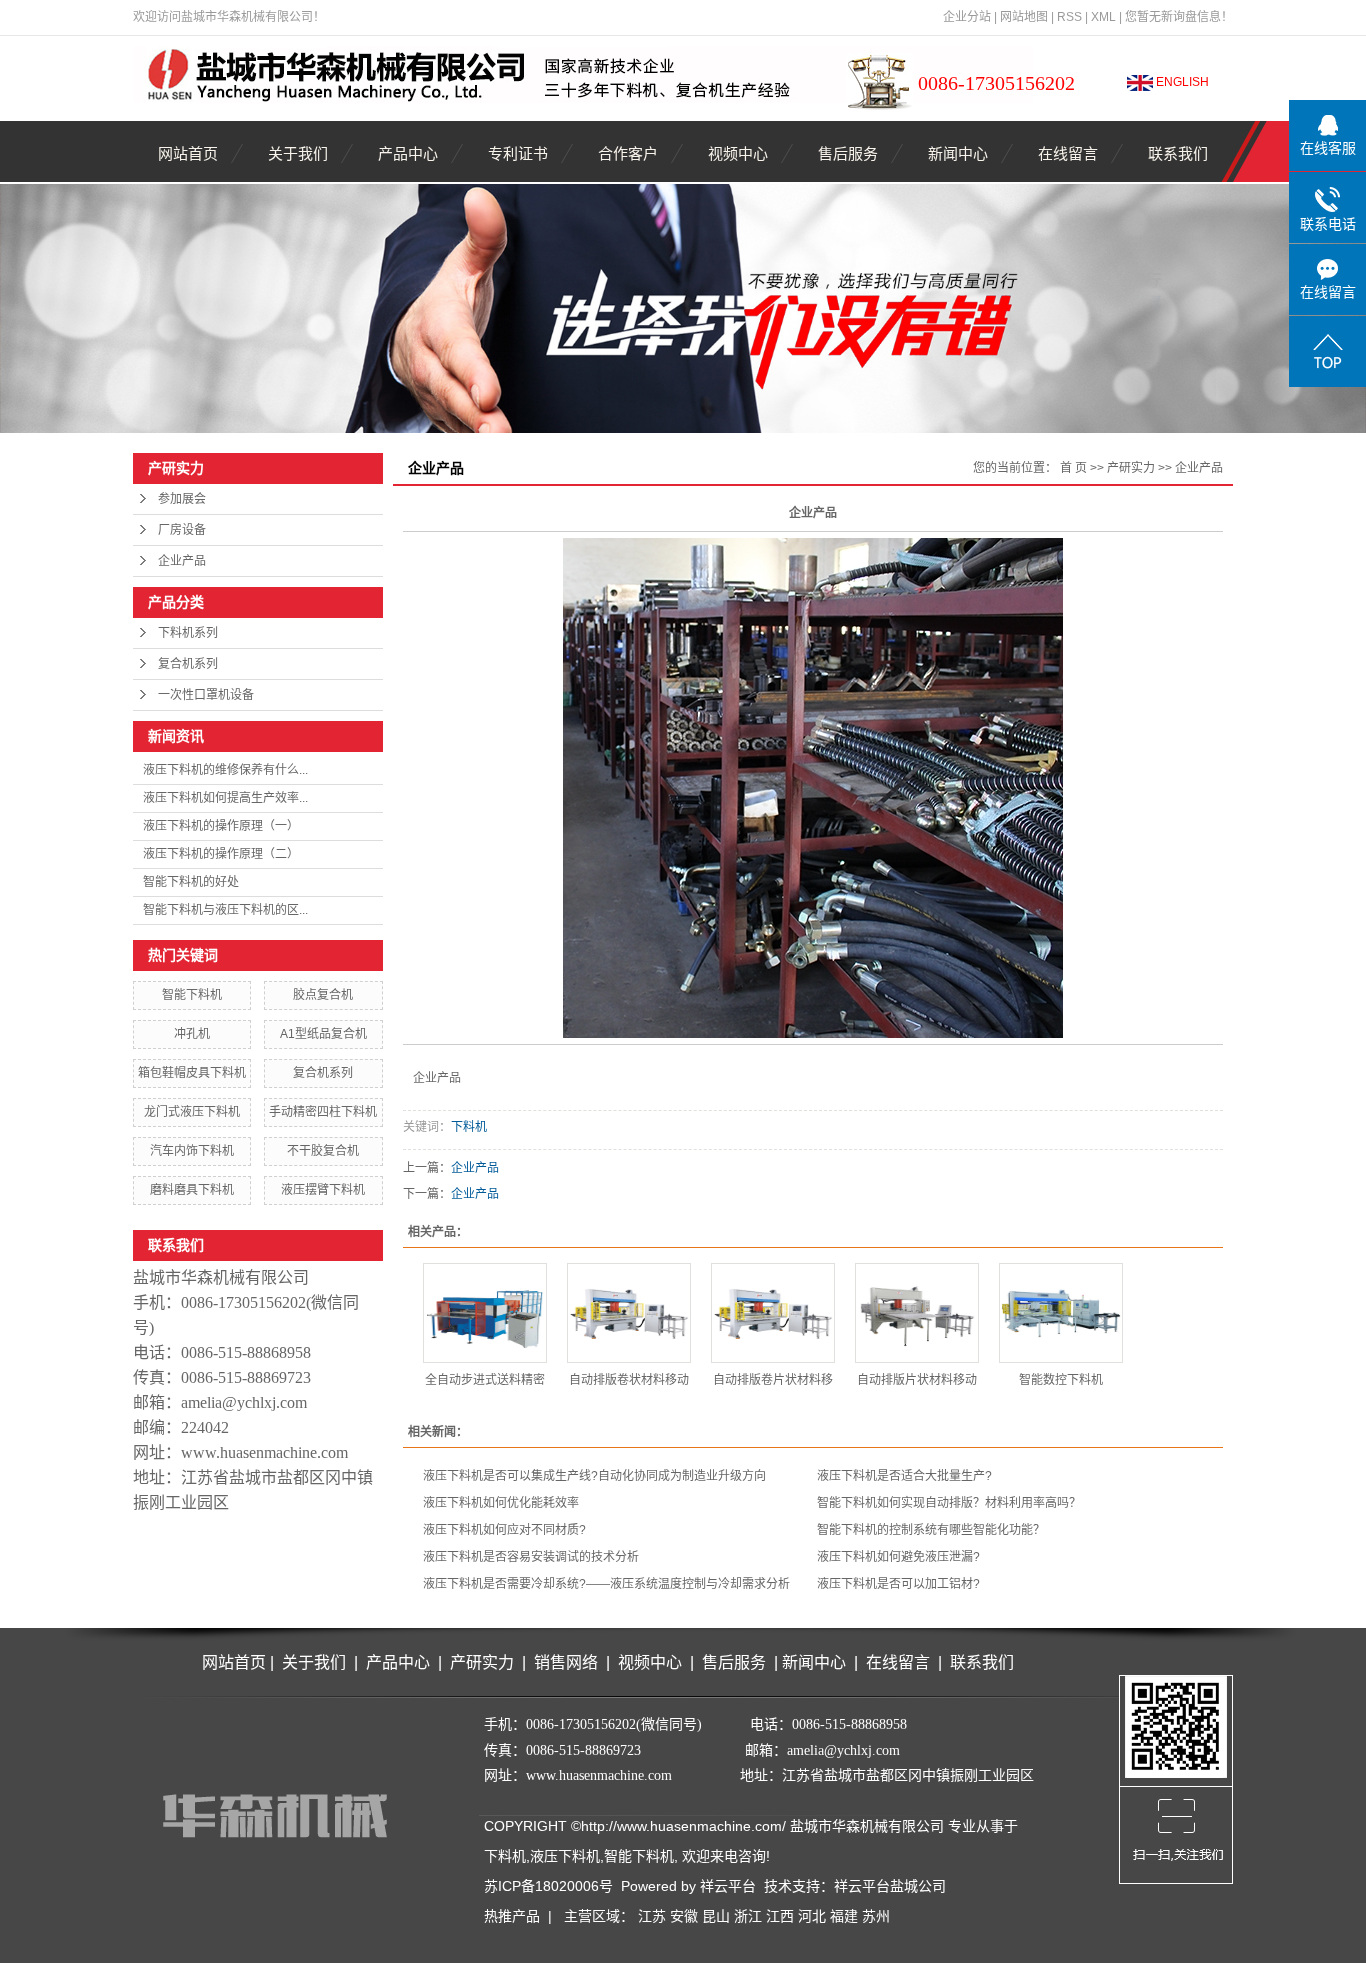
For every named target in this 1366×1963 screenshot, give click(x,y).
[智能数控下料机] (1061, 1313)
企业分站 (967, 17)
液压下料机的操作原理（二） (221, 854)
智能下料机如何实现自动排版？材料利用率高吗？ (949, 1503)
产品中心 (408, 153)
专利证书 (518, 153)
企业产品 (182, 561)
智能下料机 (192, 995)
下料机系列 (188, 633)
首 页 (1073, 468)
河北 (812, 1916)
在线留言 (1068, 153)
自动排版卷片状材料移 (773, 1380)
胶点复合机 (323, 995)
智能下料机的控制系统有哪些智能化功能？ (931, 1530)
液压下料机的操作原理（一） (221, 826)
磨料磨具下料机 (192, 1190)
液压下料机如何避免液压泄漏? (898, 1557)
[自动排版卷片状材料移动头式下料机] (773, 1313)
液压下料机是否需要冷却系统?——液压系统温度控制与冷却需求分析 (606, 1584)
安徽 (684, 1916)
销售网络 (566, 1662)
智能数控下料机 (1061, 1380)
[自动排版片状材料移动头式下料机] (917, 1313)
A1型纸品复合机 (323, 1034)
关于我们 (298, 153)
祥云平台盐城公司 (890, 1886)
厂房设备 (182, 530)
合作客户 (628, 153)
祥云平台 (728, 1886)
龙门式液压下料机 (192, 1112)
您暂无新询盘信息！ (1179, 17)
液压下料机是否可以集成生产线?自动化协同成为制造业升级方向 (594, 1476)
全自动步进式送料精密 (485, 1380)
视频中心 (738, 153)
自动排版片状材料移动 (917, 1380)
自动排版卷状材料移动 (629, 1380)
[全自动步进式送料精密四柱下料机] (485, 1313)
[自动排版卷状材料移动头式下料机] (629, 1313)
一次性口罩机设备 (206, 695)
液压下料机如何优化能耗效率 (501, 1503)
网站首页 (188, 153)
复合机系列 (188, 664)
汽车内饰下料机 (192, 1151)
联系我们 (1178, 153)
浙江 (748, 1916)
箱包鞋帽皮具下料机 (192, 1073)
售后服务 (848, 153)
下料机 (469, 1127)
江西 (780, 1916)
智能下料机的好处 (191, 882)
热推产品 (512, 1916)
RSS (1069, 17)
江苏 (652, 1916)
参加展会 (182, 499)
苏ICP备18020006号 (548, 1886)
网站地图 (1024, 17)
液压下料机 (565, 1856)
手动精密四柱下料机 (323, 1112)
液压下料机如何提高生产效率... (225, 798)
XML (1103, 17)
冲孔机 (192, 1034)
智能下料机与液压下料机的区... (225, 910)
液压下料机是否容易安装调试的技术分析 (531, 1557)
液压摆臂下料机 (323, 1190)
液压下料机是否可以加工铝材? (898, 1584)
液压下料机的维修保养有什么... (225, 770)
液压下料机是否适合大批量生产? (904, 1476)
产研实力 (1131, 468)
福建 (844, 1916)
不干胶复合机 (323, 1151)
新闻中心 (958, 153)
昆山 (716, 1916)
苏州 (876, 1916)
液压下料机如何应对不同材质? (504, 1530)
